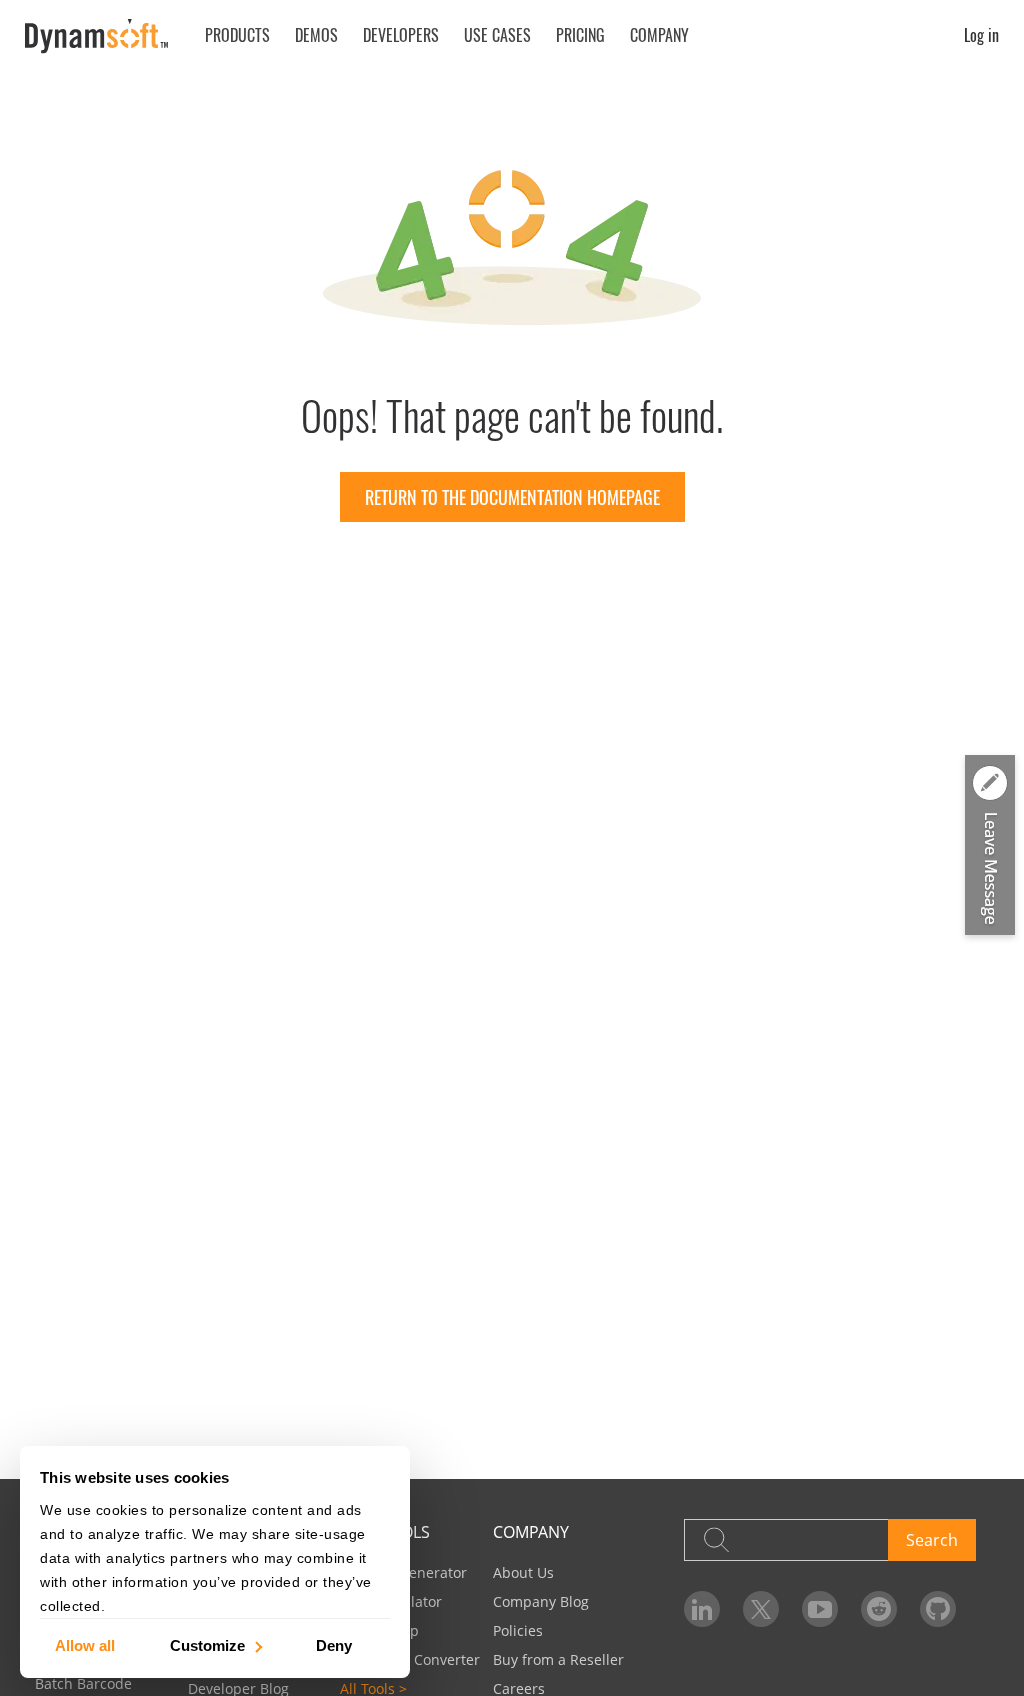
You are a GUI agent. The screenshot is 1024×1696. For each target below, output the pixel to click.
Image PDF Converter (410, 1659)
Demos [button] (316, 35)
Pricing (580, 35)
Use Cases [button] (497, 35)
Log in (981, 35)
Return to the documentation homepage (512, 497)
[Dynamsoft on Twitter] (761, 1609)
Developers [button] (401, 35)
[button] (990, 847)
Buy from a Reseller (558, 1659)
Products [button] (237, 35)
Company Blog (541, 1601)
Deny (334, 1644)
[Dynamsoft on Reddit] (879, 1609)
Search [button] (932, 1540)
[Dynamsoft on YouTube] (820, 1609)
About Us (523, 1572)
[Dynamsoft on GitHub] (938, 1609)
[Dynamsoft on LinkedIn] (702, 1609)
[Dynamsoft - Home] (97, 36)
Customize (207, 1644)
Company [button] (659, 35)
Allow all (85, 1644)
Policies (518, 1630)
